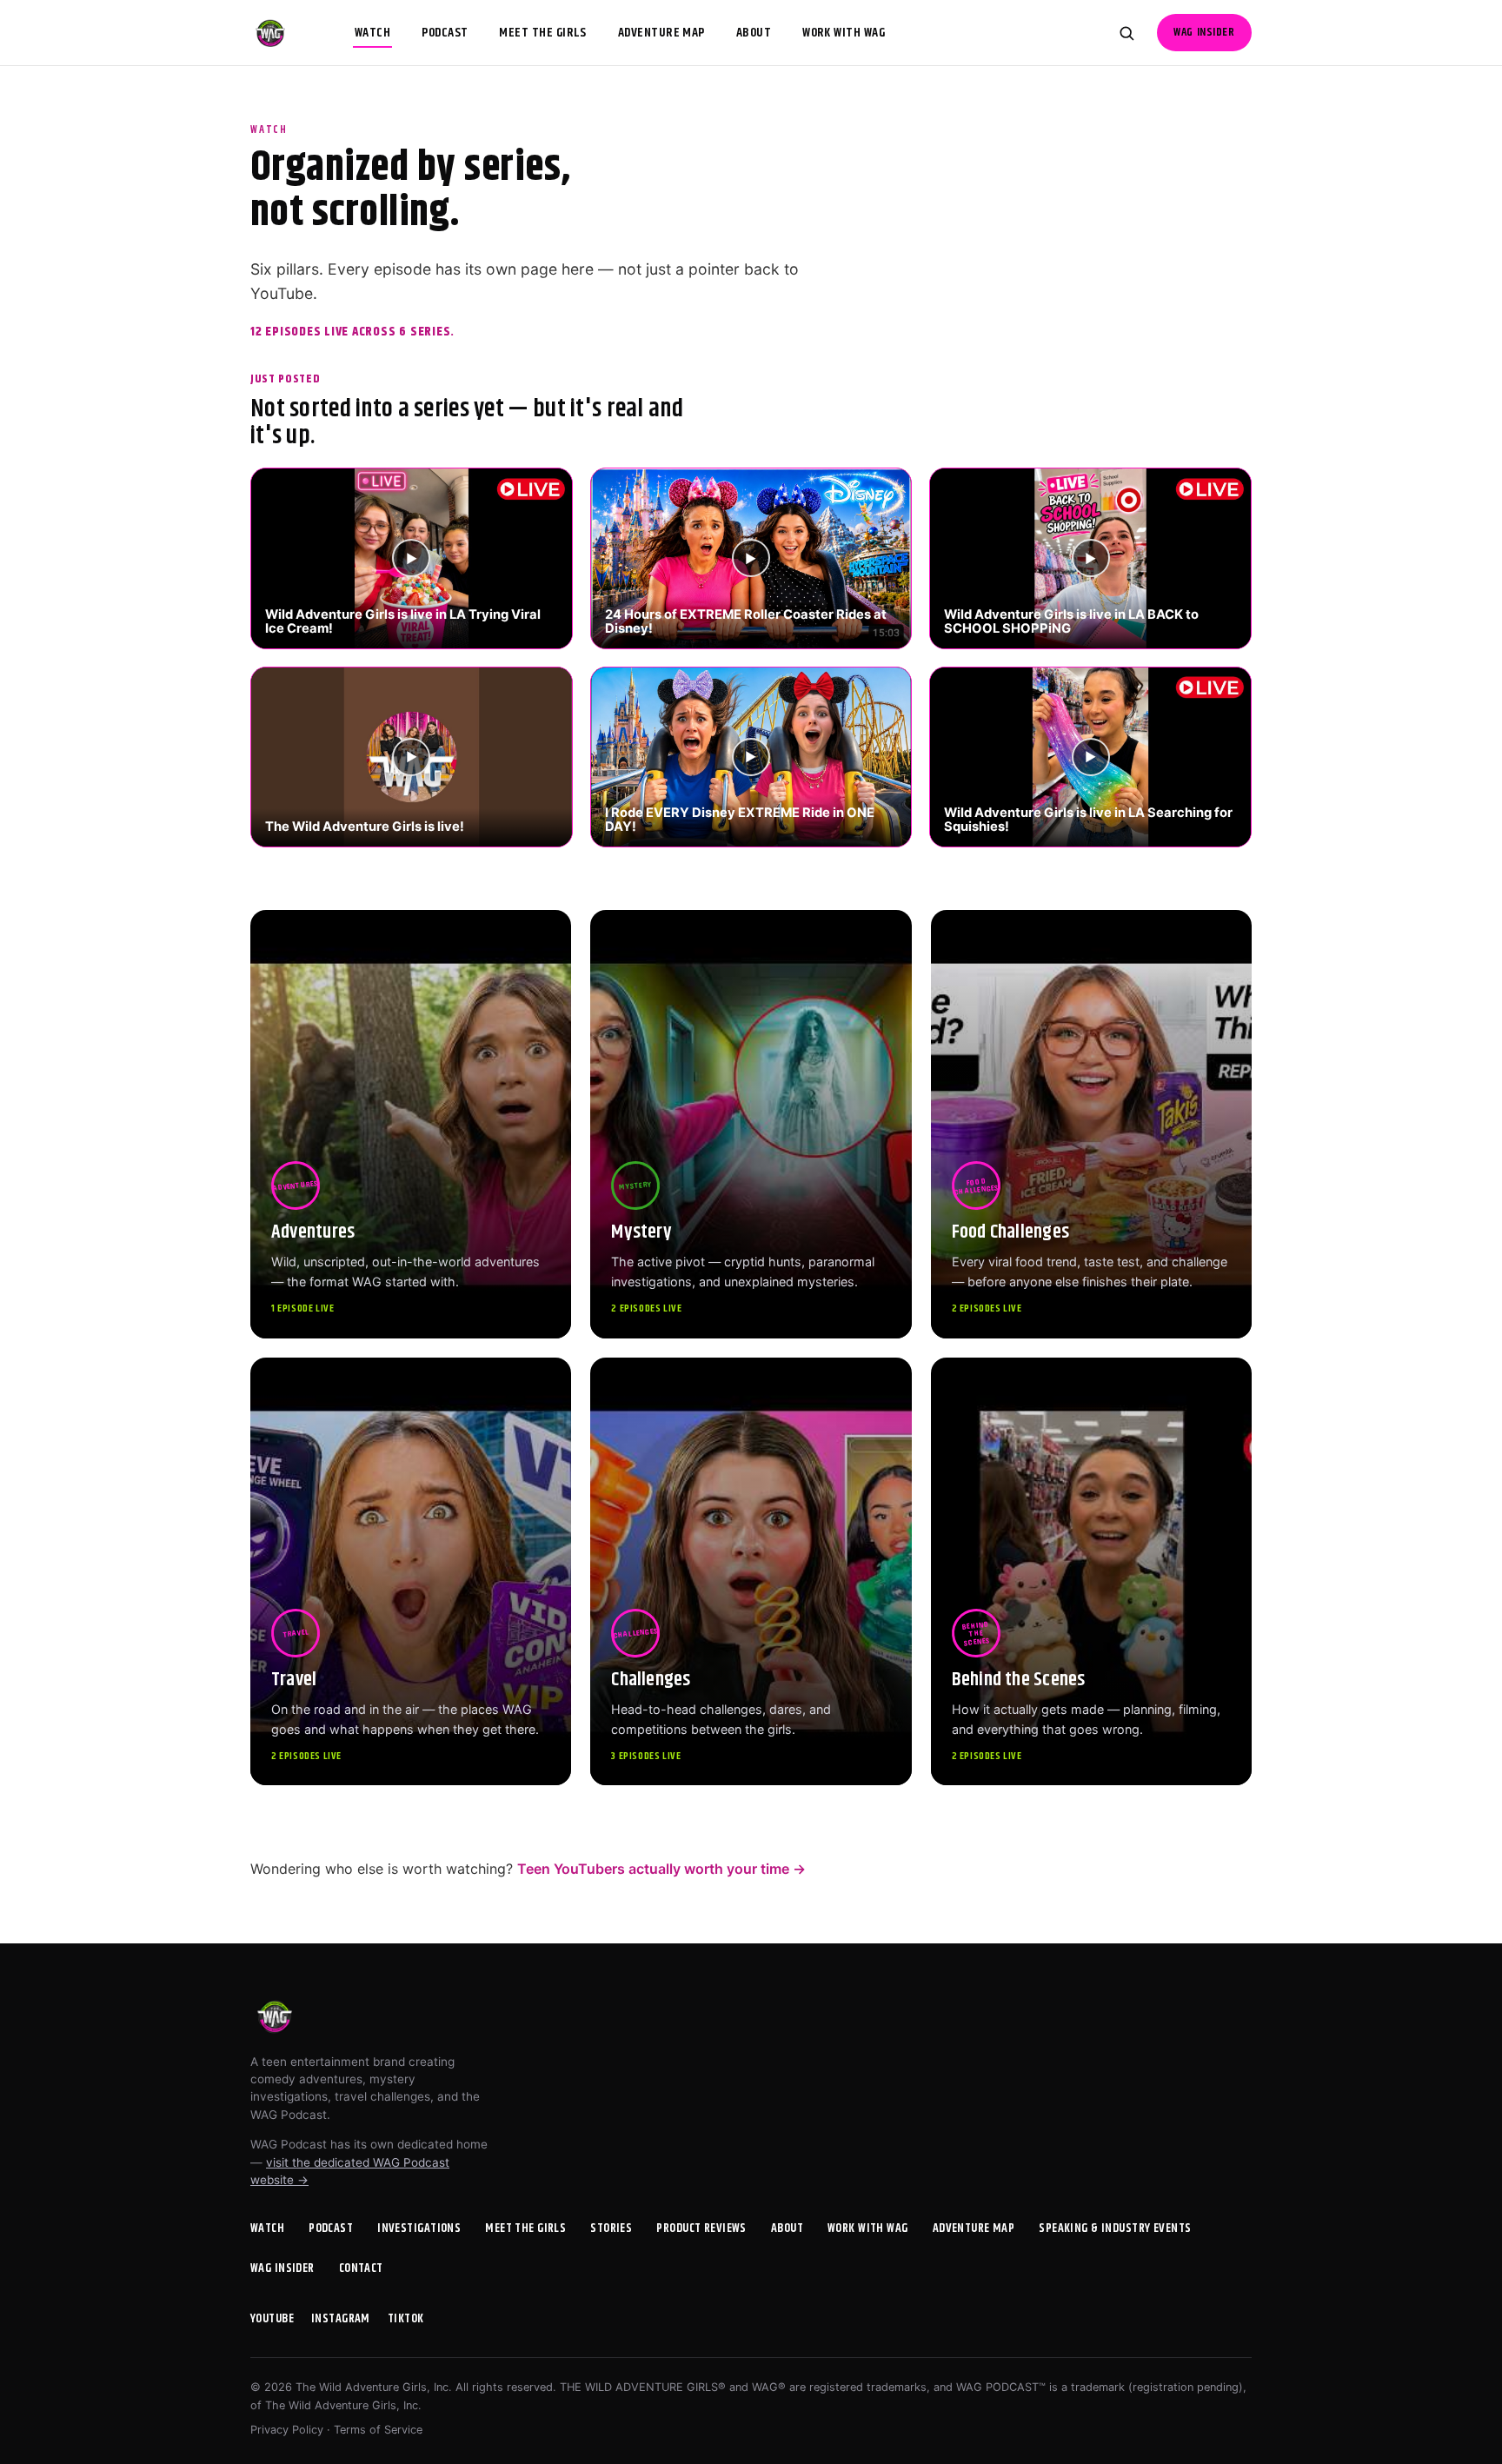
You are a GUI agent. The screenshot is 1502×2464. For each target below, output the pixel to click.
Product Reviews (701, 2228)
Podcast (445, 33)
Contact (361, 2268)
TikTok (406, 2319)
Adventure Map (661, 33)
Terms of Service (378, 2430)
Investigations (419, 2228)
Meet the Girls (542, 33)
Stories (611, 2228)
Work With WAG (844, 33)
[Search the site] (1126, 33)
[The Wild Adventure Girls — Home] (270, 33)
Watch (372, 33)
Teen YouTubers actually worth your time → (661, 1869)
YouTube (272, 2319)
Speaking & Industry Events (1115, 2228)
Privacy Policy (287, 2430)
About (754, 33)
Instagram (341, 2319)
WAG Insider (1204, 33)
